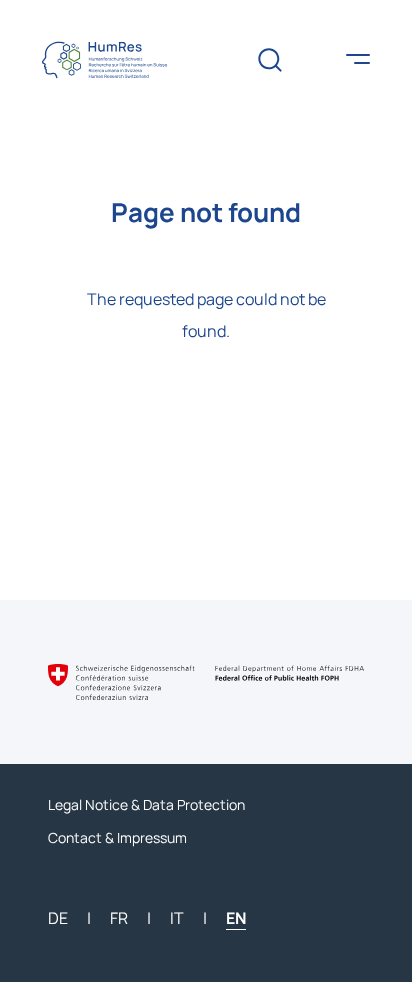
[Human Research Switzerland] (120, 60)
